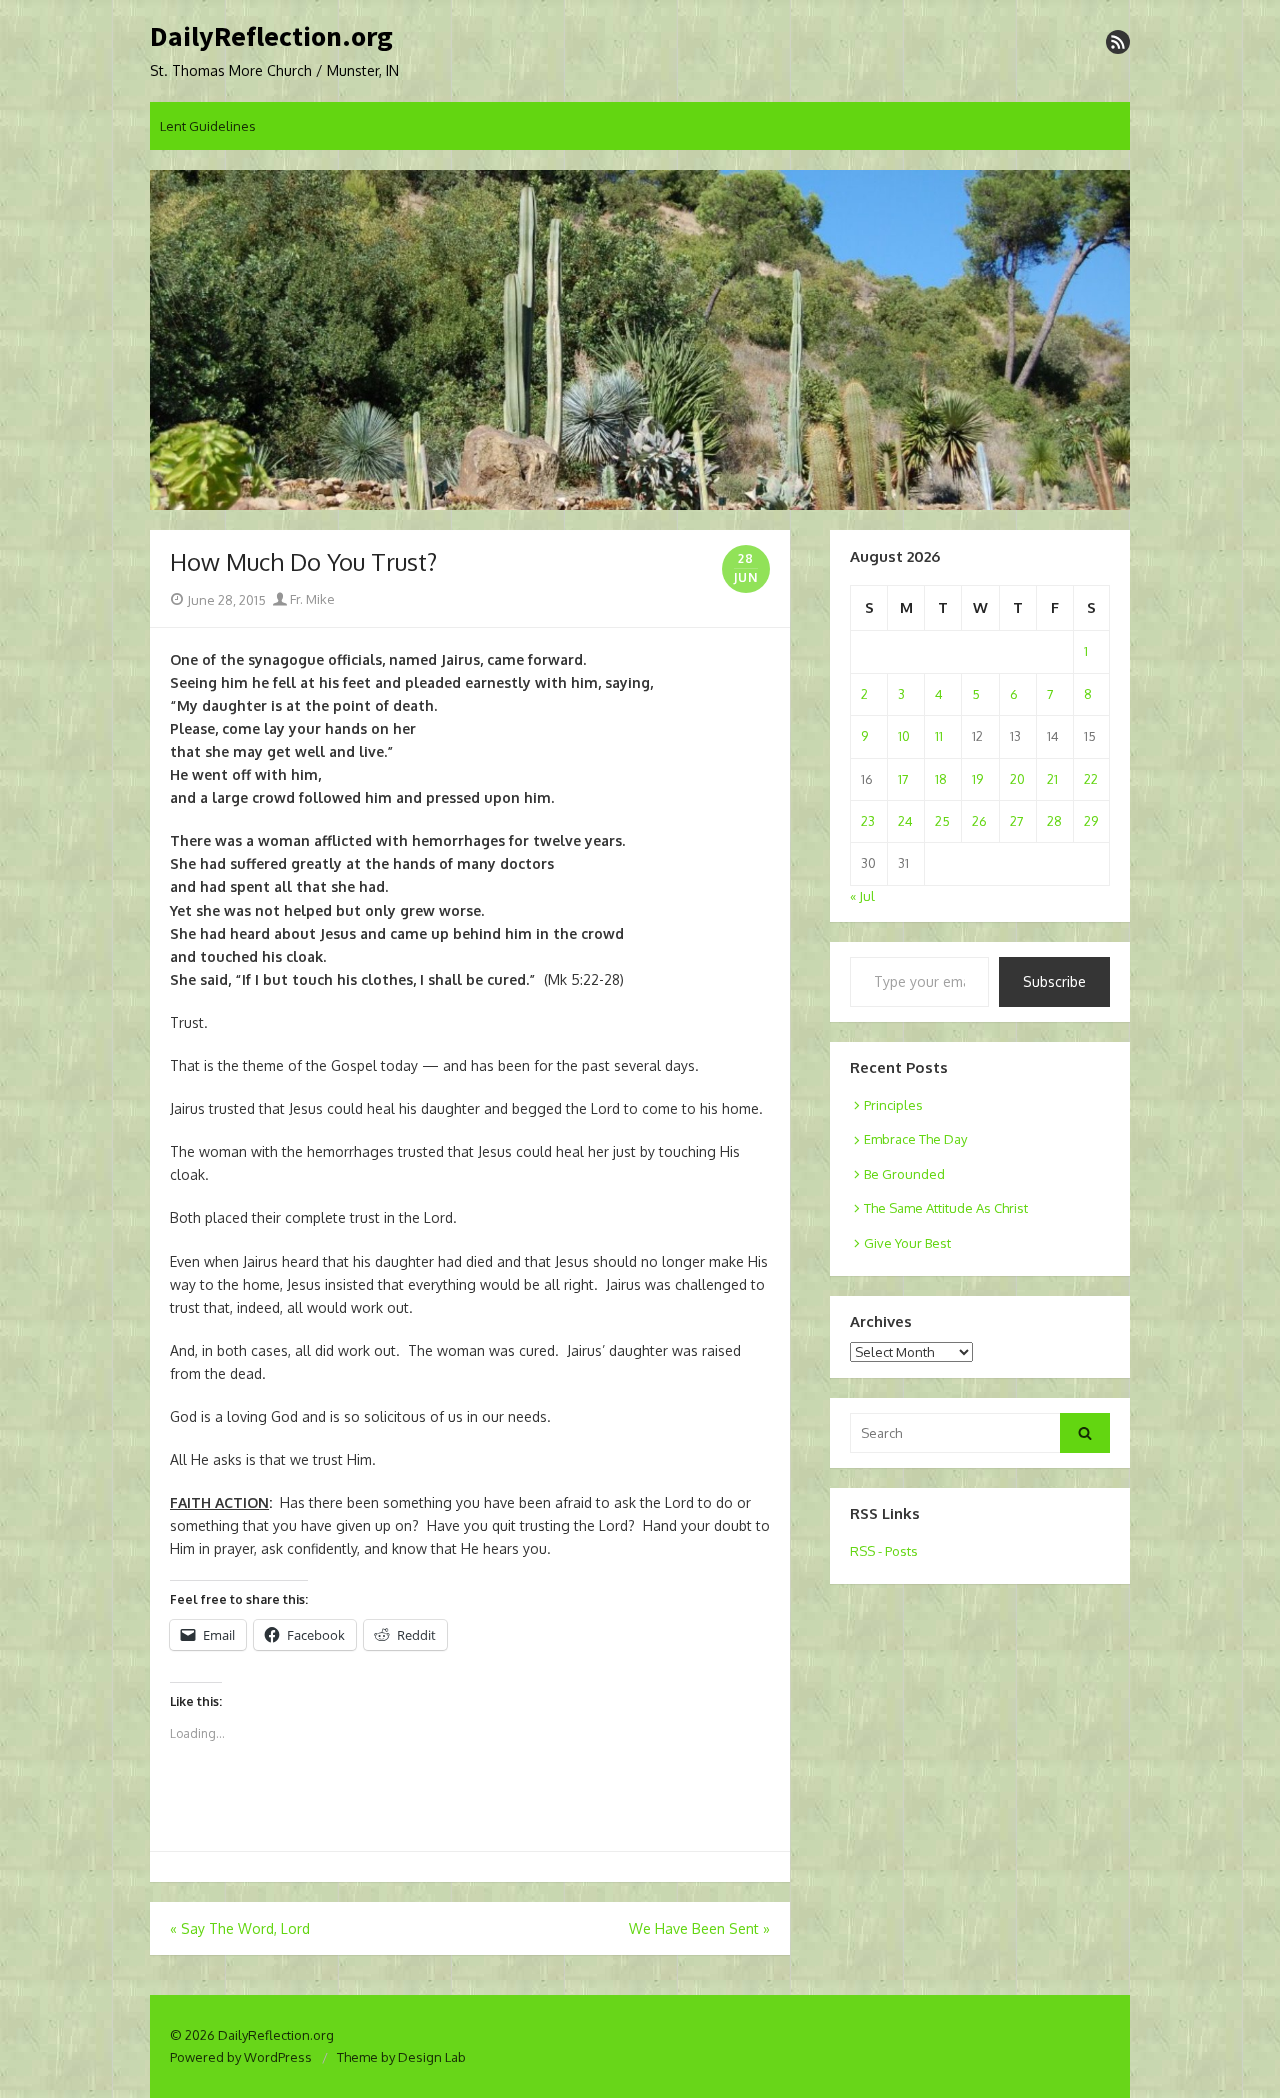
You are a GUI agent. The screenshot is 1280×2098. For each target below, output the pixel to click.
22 (1091, 779)
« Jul (862, 896)
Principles (893, 1105)
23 (868, 821)
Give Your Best (907, 1243)
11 (939, 736)
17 (903, 779)
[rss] (1118, 42)
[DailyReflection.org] (640, 340)
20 (1017, 779)
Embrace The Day (915, 1139)
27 (1017, 821)
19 (977, 779)
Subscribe (1054, 981)
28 (1054, 821)
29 (1091, 821)
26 (979, 821)
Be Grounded (904, 1174)
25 (942, 821)
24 (905, 821)
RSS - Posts (884, 1551)
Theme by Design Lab (401, 2057)
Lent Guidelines (208, 126)
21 (1052, 779)
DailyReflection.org (271, 37)
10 (904, 736)
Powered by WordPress (241, 2057)
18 (941, 779)
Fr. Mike (311, 599)
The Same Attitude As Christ (946, 1208)
